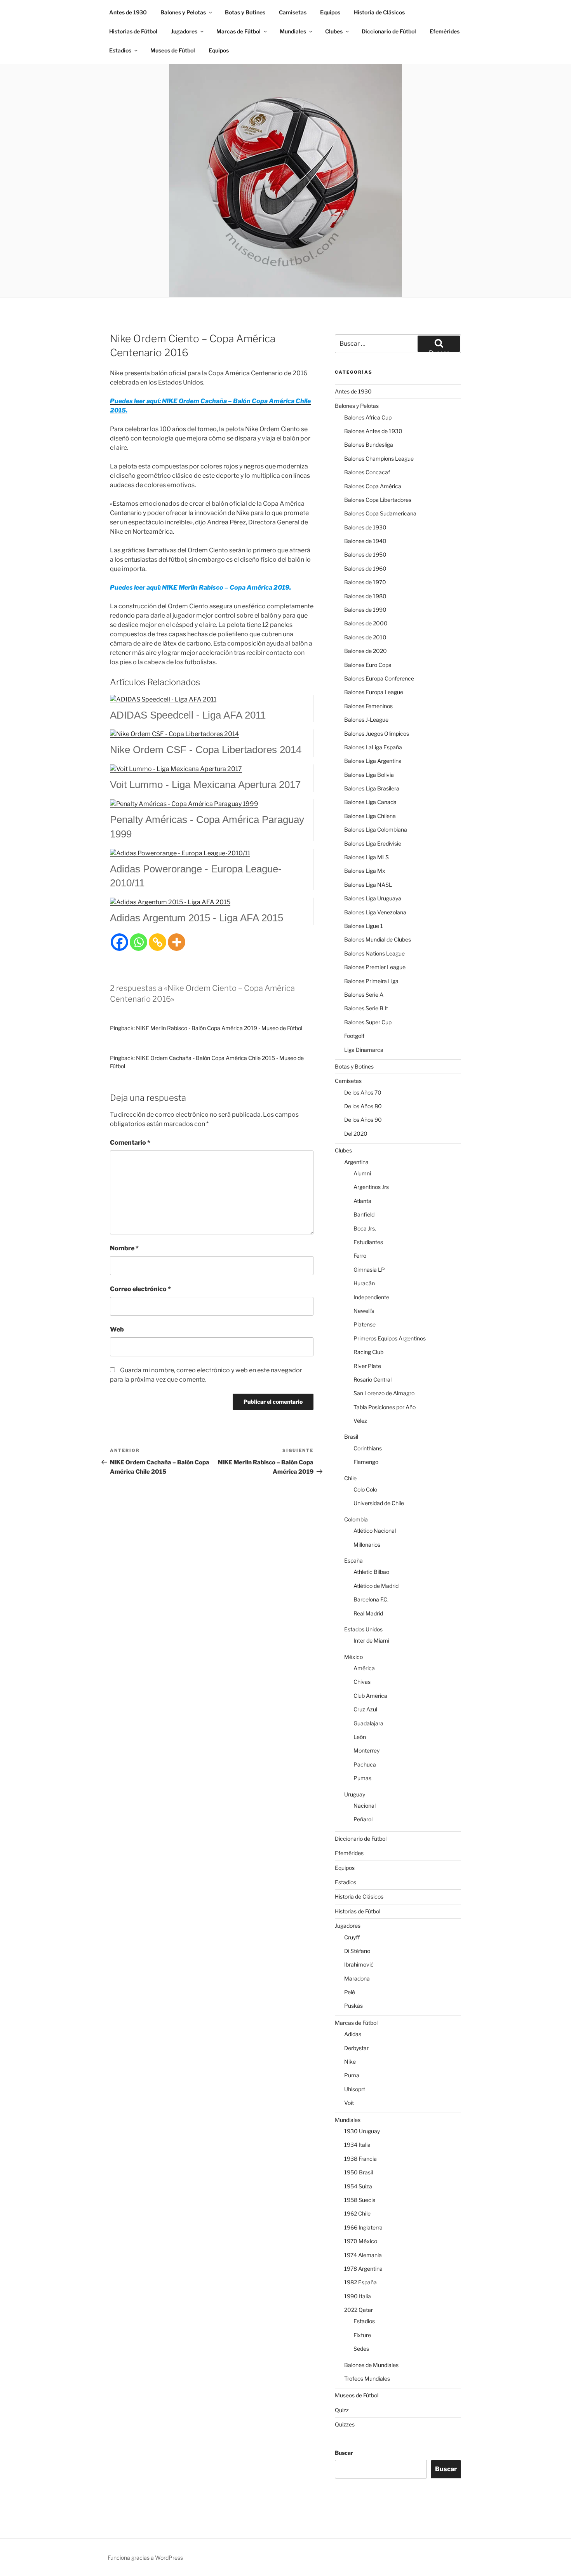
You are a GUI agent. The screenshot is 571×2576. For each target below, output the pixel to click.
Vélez (360, 1421)
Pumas (362, 1778)
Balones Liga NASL (368, 885)
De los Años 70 (363, 1092)
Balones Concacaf (367, 472)
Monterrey (366, 1750)
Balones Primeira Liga (371, 981)
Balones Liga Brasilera (372, 788)
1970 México (361, 2241)
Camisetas (293, 12)
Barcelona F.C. (371, 1599)
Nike (350, 2062)
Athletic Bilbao (371, 1572)
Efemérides (445, 31)
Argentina (356, 1162)
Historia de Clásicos (379, 12)
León (360, 1737)
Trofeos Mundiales (367, 2378)
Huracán (364, 1283)
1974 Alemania (363, 2255)
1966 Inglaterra (363, 2227)
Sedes (361, 2349)
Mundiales (293, 31)
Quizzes (345, 2424)
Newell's (364, 1311)
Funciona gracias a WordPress (145, 2558)
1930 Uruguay (362, 2131)
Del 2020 (356, 1134)
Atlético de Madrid (376, 1586)
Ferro (360, 1256)
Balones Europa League (374, 692)
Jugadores (184, 31)
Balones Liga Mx (365, 871)
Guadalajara (368, 1723)
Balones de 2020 (366, 651)
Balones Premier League (375, 967)
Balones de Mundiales (371, 2365)
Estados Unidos (363, 1629)
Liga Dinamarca (364, 1050)
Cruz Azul (365, 1709)
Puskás (353, 2006)
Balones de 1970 (365, 582)
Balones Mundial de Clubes (378, 939)
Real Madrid (368, 1613)
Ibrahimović (359, 1964)
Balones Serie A (364, 995)
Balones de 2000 (366, 623)
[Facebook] (119, 942)
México (353, 1657)
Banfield (364, 1214)
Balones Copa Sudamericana (380, 513)
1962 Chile (357, 2213)
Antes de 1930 (128, 12)
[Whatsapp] (138, 942)
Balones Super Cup (368, 1022)
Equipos (330, 12)
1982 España (360, 2282)
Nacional (365, 1806)
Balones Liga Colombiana (376, 829)
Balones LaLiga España (373, 747)
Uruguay (355, 1794)
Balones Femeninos (368, 706)
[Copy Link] (158, 942)
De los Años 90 (363, 1120)
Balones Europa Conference (379, 678)
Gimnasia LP (369, 1270)
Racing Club (368, 1352)
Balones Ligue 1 (364, 926)
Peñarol (363, 1819)
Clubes (334, 31)
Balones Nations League (374, 953)
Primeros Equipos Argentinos (390, 1338)
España (353, 1560)
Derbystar (356, 2048)
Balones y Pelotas (183, 12)
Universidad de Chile (379, 1503)
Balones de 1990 (365, 610)
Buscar (344, 2453)
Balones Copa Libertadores (378, 500)
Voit (349, 2103)
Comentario (130, 1143)
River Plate (367, 1366)
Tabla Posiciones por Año (385, 1407)
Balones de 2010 (365, 637)
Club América (370, 1696)
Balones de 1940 (365, 541)
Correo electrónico (140, 1289)
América (364, 1668)
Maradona (357, 1978)
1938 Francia (360, 2159)
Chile (350, 1478)
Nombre (124, 1248)
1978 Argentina (363, 2269)
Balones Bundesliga (369, 445)
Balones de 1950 (365, 554)
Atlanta (362, 1201)
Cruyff (352, 1937)
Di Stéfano (357, 1951)
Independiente (371, 1297)
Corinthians (368, 1448)
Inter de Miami (371, 1640)
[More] (177, 942)
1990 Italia (358, 2296)
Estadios (120, 50)
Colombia (356, 1519)
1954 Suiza (358, 2186)
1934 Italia (357, 2145)
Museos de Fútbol (173, 50)
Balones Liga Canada (370, 802)
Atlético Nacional (375, 1531)
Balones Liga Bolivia (369, 775)
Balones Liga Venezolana (375, 912)
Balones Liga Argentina (373, 761)
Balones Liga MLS (366, 857)
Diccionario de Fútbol (389, 31)
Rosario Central (373, 1379)
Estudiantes (368, 1242)
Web (117, 1329)
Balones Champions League (379, 459)
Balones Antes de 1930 (373, 431)
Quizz (342, 2410)
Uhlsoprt (355, 2089)
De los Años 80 (363, 1106)
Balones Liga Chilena (370, 816)
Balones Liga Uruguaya (373, 898)
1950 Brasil (359, 2172)
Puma (352, 2075)
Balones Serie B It (366, 1008)
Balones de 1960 (365, 568)
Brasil (351, 1437)
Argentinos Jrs (371, 1187)
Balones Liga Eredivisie (373, 843)
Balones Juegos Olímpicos (377, 734)
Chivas (362, 1682)
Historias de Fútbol (133, 31)
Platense (365, 1324)
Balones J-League (366, 720)
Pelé (350, 1992)
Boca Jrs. (365, 1228)
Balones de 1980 (365, 596)
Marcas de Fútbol (238, 31)
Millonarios (367, 1545)
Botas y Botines (245, 12)
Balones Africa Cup (368, 417)
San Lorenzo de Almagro (384, 1393)
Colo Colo (365, 1489)
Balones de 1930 (365, 527)
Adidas (353, 2034)
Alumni (362, 1173)
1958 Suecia (360, 2200)
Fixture (362, 2335)
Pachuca (365, 1764)
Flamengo (366, 1462)
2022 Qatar (359, 2310)
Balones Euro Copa (368, 665)
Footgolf (354, 1036)
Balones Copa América (373, 486)
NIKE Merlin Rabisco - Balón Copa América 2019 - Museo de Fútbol (219, 1028)
